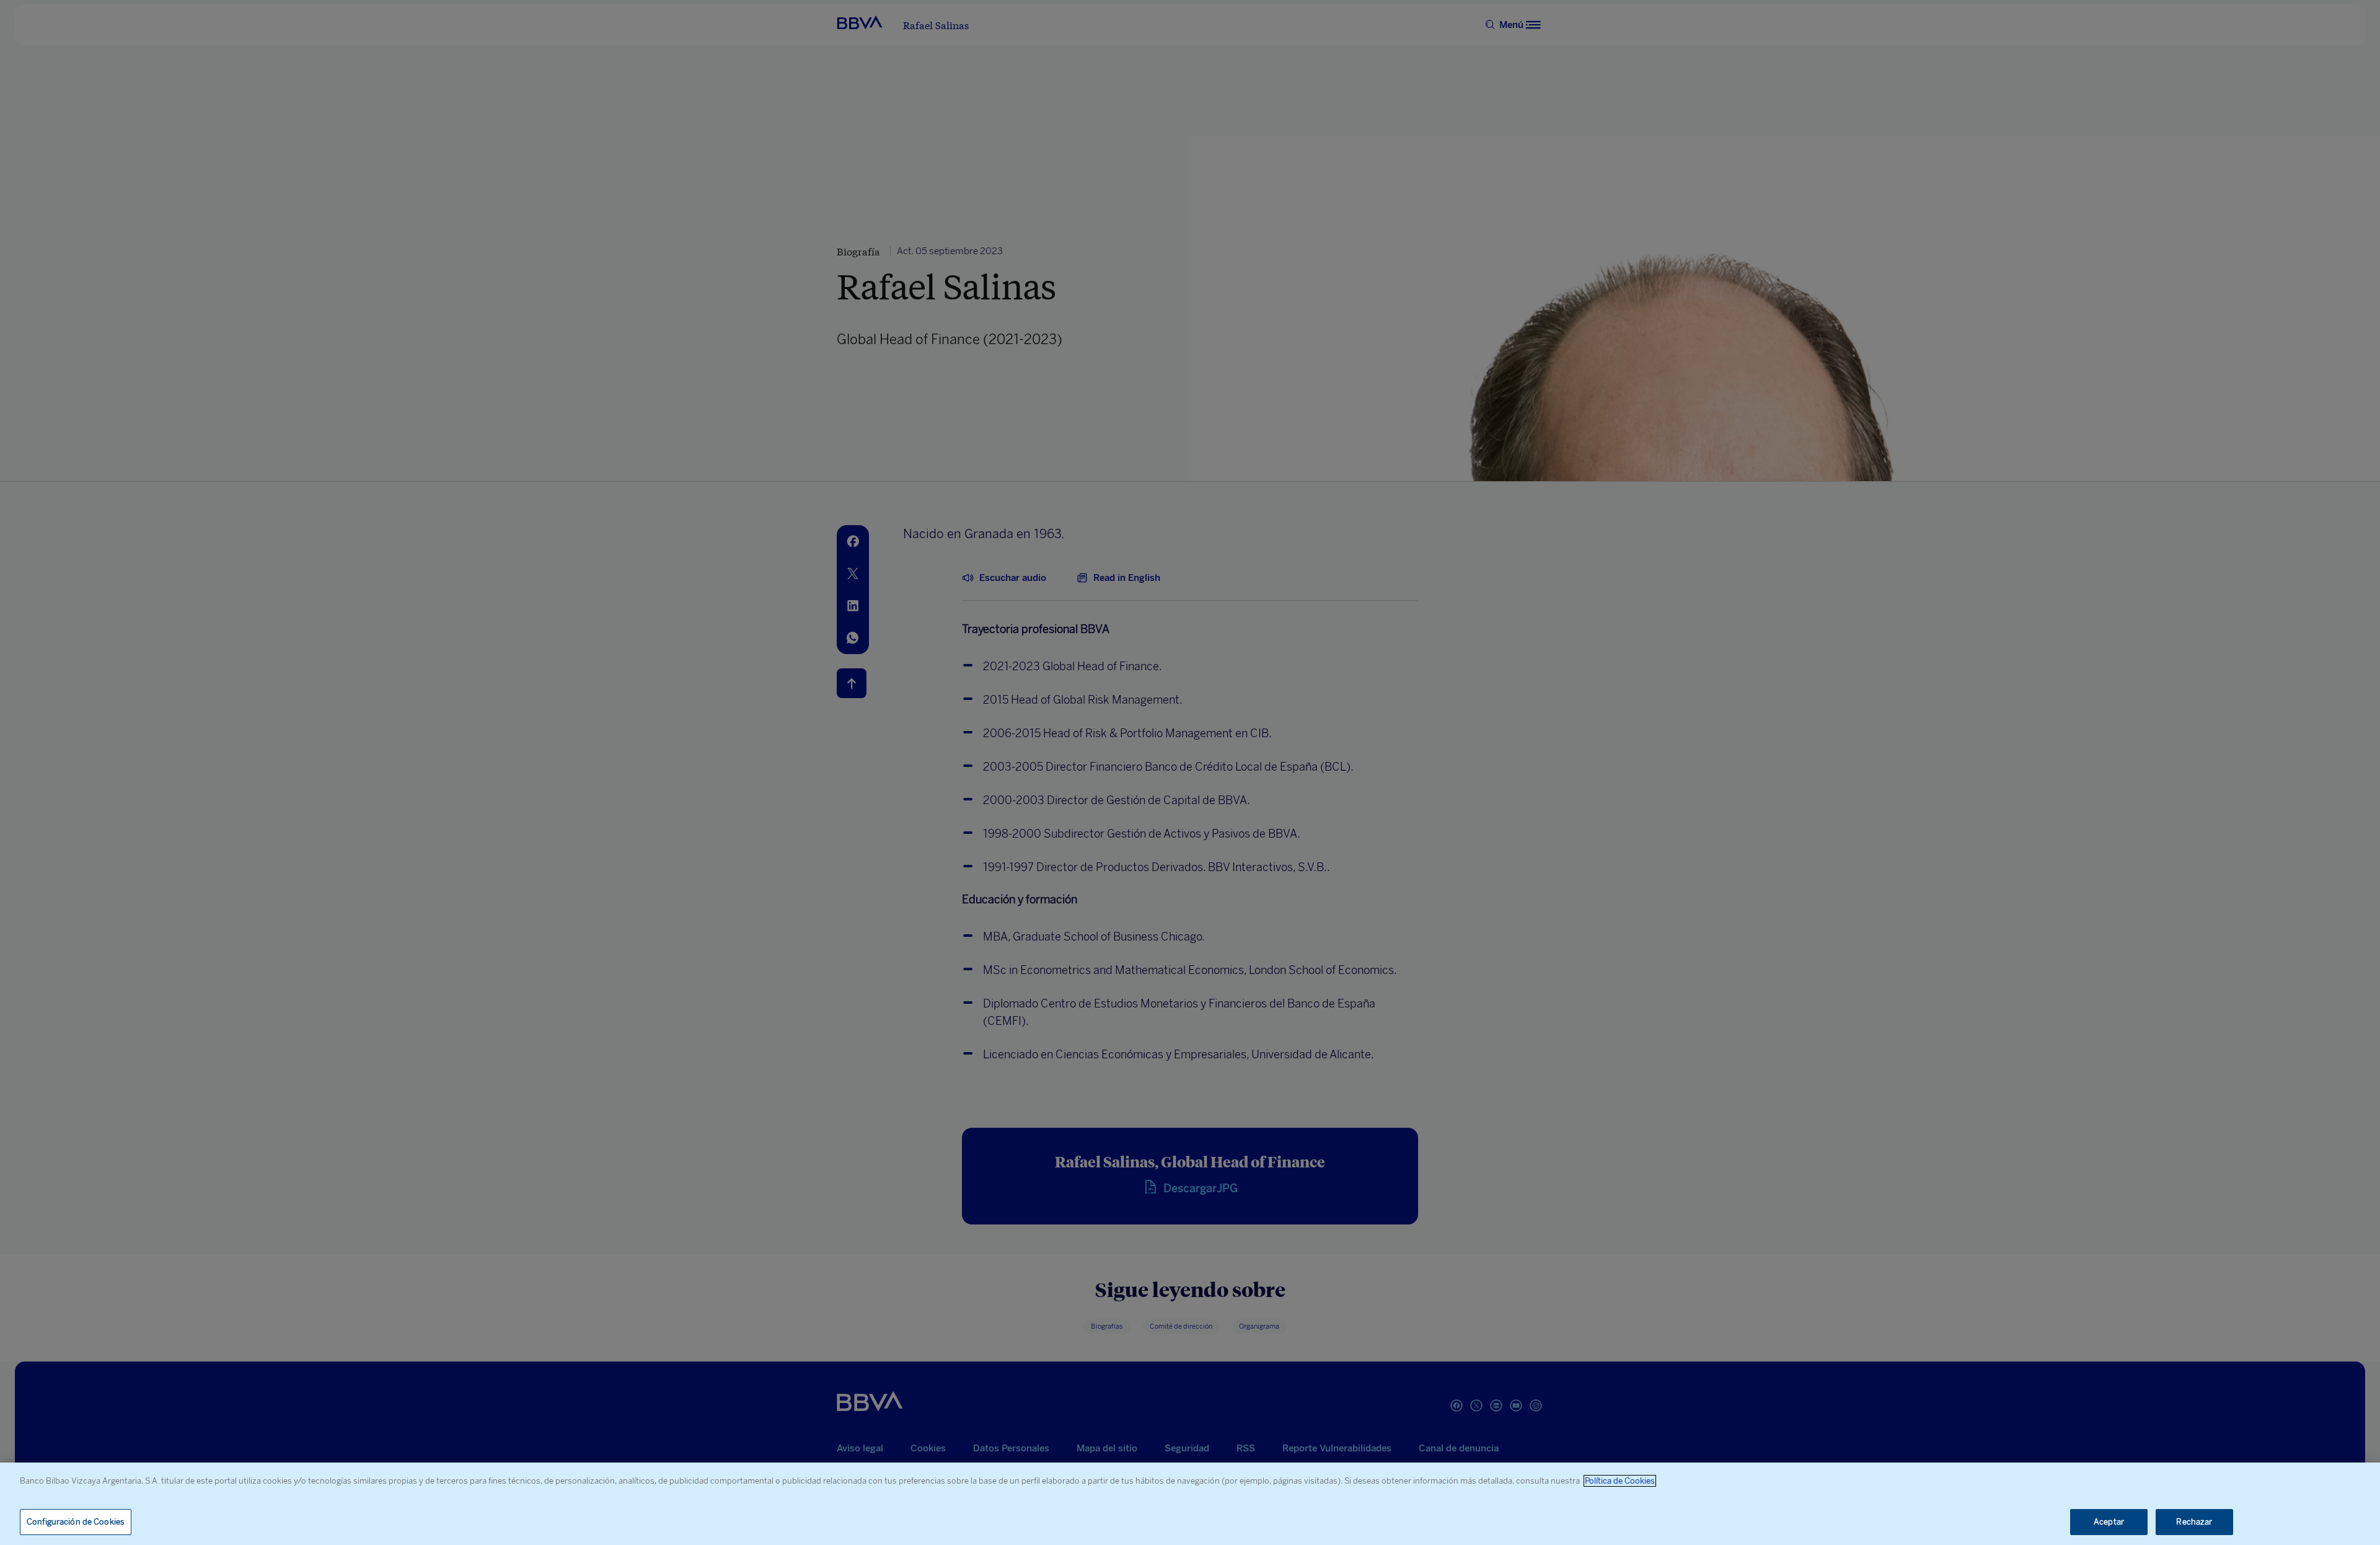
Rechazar (2194, 1522)
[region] (1190, 1504)
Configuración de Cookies (76, 1522)
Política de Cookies (1620, 1481)
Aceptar (2109, 1522)
